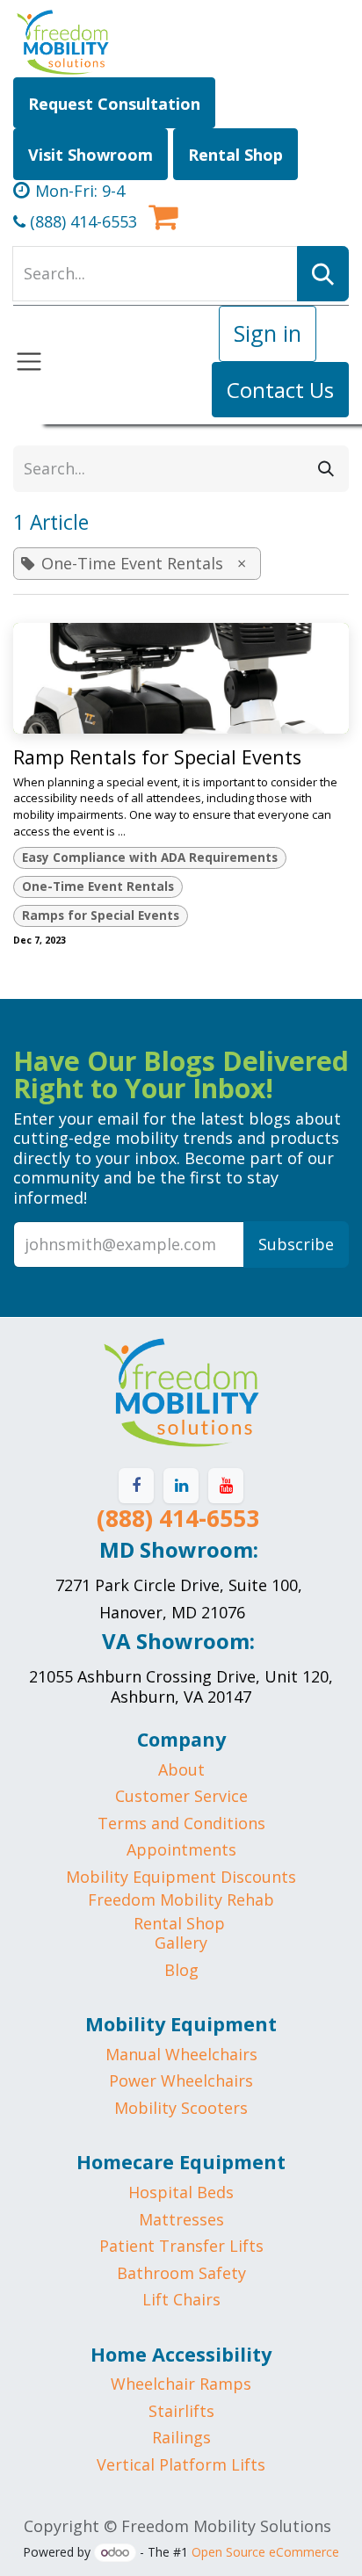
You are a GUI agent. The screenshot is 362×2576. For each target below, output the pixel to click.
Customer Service (181, 1796)
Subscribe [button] (296, 1244)
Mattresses (181, 2219)
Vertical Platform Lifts (181, 2464)
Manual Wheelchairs (181, 2054)
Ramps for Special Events (101, 915)
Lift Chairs (181, 2299)
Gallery (181, 1943)
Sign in (268, 333)
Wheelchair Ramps (181, 2384)
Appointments (181, 1849)
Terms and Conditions (181, 1823)
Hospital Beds (181, 2192)
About (181, 1769)
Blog (181, 1970)
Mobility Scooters (181, 2108)
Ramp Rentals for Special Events (157, 757)
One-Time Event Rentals (98, 886)
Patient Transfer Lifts (181, 2246)
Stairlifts (181, 2411)
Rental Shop (179, 1923)
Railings (181, 2437)
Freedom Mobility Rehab (181, 1899)
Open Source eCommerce (265, 2552)
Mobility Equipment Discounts (181, 1877)
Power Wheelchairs (181, 2080)
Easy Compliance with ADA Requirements (150, 857)
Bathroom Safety (181, 2273)
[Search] (326, 469)
